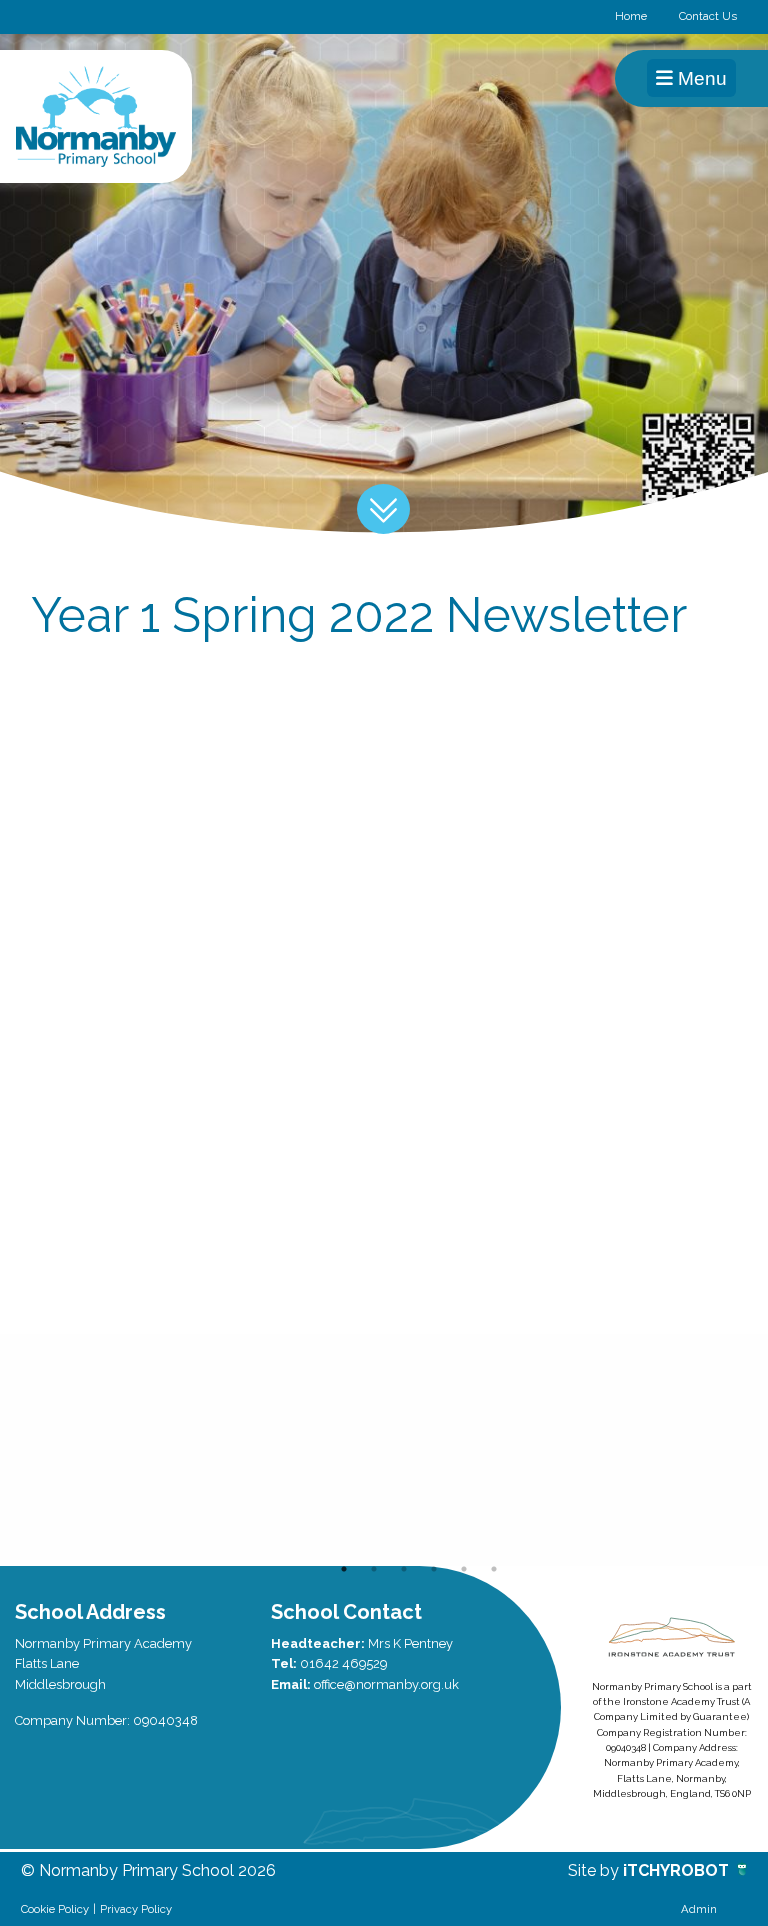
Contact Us (708, 16)
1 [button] (344, 1569)
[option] (138, 1450)
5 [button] (464, 1569)
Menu (700, 78)
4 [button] (434, 1569)
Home (631, 16)
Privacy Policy (136, 1909)
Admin (699, 1909)
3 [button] (404, 1569)
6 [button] (494, 1569)
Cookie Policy (55, 1909)
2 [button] (374, 1569)
